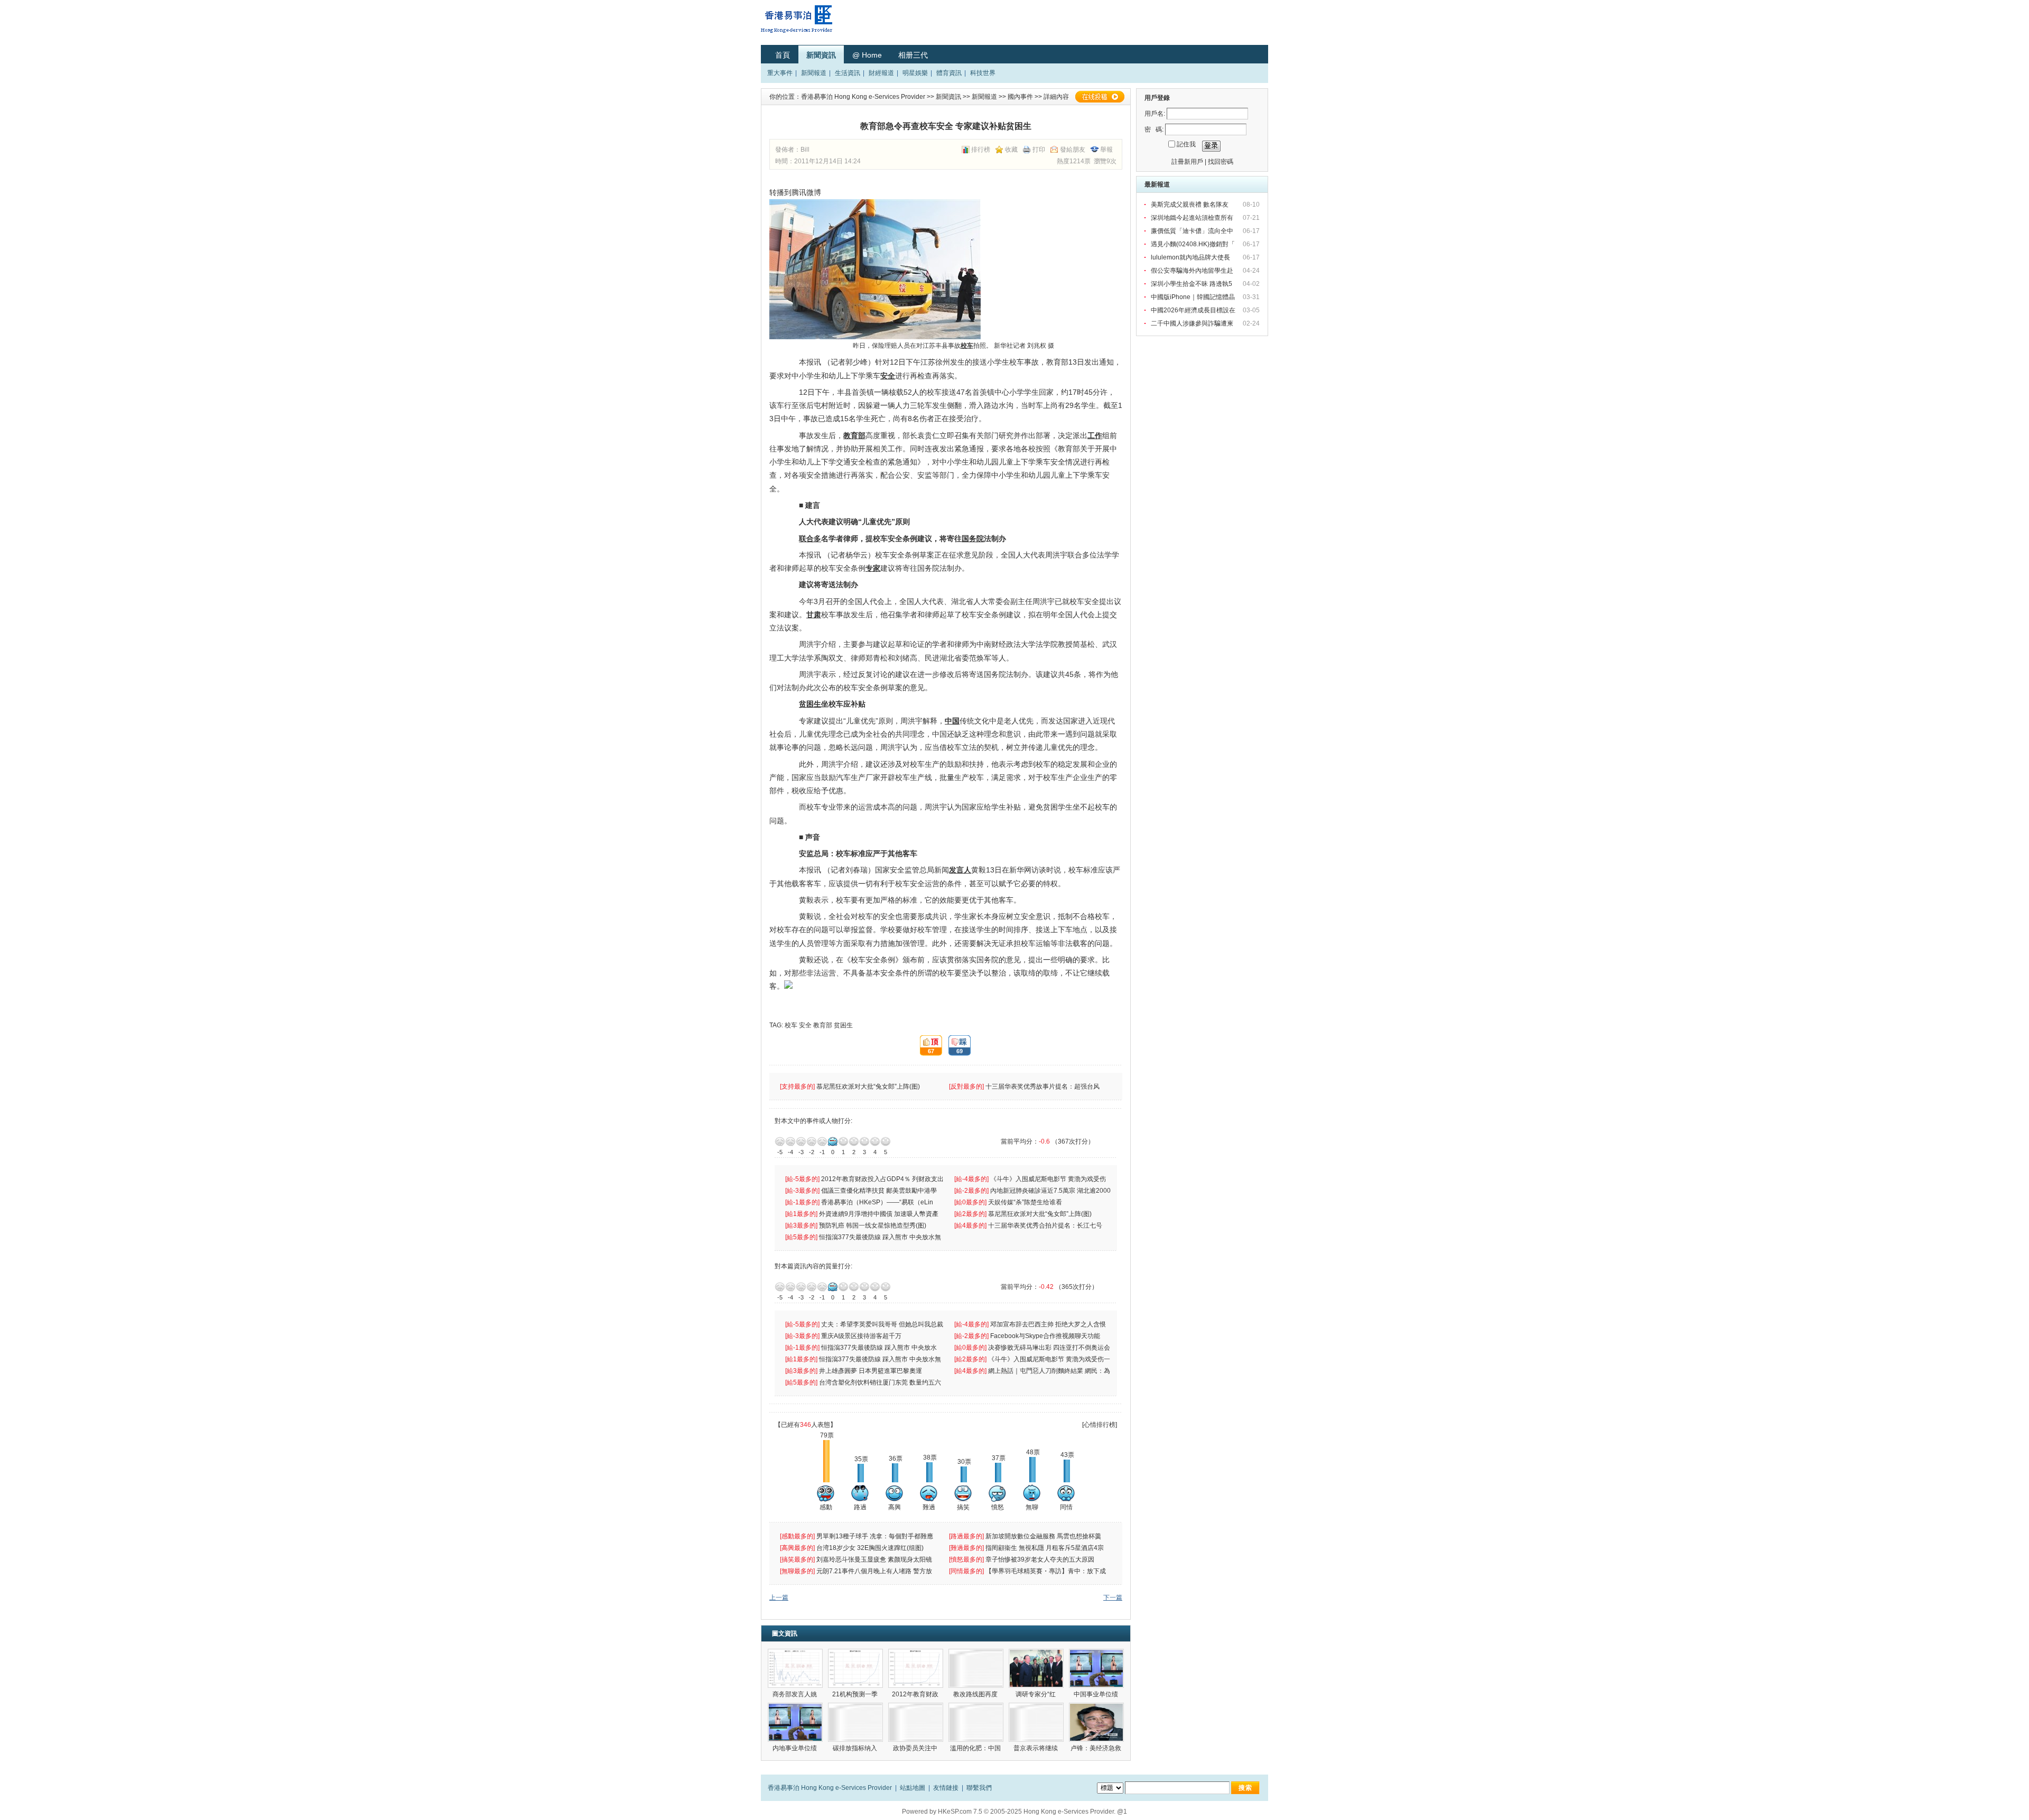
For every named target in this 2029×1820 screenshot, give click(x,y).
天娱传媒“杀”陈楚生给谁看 (1025, 1202)
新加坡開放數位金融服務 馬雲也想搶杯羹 (1044, 1536)
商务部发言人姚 (795, 1694)
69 (956, 1046)
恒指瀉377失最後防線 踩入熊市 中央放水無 (881, 1237)
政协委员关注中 (916, 1748)
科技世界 (983, 73)
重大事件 (780, 73)
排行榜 (981, 150)
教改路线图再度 (976, 1694)
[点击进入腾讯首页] (796, 986)
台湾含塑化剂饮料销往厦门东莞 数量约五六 (881, 1382)
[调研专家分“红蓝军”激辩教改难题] (1036, 1668)
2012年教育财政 (916, 1694)
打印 (1039, 150)
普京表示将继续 (1036, 1748)
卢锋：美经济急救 (1097, 1748)
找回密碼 (1221, 162)
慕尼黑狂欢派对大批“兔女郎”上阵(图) (869, 1087)
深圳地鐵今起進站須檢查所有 (1193, 218)
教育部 (823, 1025)
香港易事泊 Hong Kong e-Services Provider (863, 97)
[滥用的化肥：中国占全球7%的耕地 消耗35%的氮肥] (976, 1722)
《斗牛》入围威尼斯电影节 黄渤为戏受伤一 (1050, 1359)
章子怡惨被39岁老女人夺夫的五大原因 (1041, 1559)
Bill (805, 150)
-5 (780, 1141)
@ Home (867, 55)
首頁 (783, 55)
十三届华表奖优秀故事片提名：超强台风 (1043, 1087)
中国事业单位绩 (1097, 1694)
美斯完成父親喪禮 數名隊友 (1190, 205)
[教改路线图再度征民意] (976, 1668)
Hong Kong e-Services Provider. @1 (1075, 1812)
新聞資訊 (821, 55)
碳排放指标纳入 (856, 1748)
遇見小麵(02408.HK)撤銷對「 (1194, 244)
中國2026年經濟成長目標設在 (1194, 310)
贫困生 (843, 1025)
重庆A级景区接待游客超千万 (861, 1336)
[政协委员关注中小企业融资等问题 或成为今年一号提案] (916, 1722)
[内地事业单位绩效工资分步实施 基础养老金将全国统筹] (795, 1722)
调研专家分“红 (1036, 1694)
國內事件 (1020, 97)
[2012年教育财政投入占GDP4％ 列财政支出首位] (916, 1668)
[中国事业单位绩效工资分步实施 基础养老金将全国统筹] (1096, 1668)
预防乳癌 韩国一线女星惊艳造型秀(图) (873, 1225)
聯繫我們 (979, 1788)
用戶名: (1155, 114)
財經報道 (881, 73)
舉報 (1106, 150)
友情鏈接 (946, 1788)
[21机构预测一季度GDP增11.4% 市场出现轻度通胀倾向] (855, 1668)
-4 (790, 1141)
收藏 (1011, 150)
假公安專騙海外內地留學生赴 (1193, 271)
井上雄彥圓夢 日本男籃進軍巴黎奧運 (871, 1371)
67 (927, 1046)
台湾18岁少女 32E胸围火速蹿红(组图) (871, 1548)
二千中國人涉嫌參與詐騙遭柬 (1193, 323)
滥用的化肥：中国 (976, 1748)
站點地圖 (913, 1788)
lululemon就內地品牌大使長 (1191, 257)
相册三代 (913, 55)
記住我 (1186, 144)
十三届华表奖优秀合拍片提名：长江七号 (1046, 1225)
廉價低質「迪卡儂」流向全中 (1193, 231)
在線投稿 (1100, 97)
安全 (805, 1025)
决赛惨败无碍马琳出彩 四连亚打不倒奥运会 (1050, 1348)
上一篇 (779, 1598)
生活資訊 (848, 73)
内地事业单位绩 (795, 1748)
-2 (812, 1141)
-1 (822, 1141)
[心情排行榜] (1100, 1425)
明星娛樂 (915, 73)
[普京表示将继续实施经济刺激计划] (1036, 1722)
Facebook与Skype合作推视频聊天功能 (1046, 1336)
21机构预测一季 (856, 1694)
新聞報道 (814, 73)
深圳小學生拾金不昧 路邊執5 (1192, 284)
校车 (791, 1025)
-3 (801, 1141)
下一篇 (1113, 1598)
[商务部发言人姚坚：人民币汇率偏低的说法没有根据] (795, 1668)
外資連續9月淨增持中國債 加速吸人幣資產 (880, 1214)
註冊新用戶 (1187, 162)
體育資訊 (949, 73)
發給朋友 (1073, 150)
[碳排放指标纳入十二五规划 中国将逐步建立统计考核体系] (855, 1722)
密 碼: (1154, 129)
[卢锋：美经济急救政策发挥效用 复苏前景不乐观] (1096, 1722)
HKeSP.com (955, 1812)
